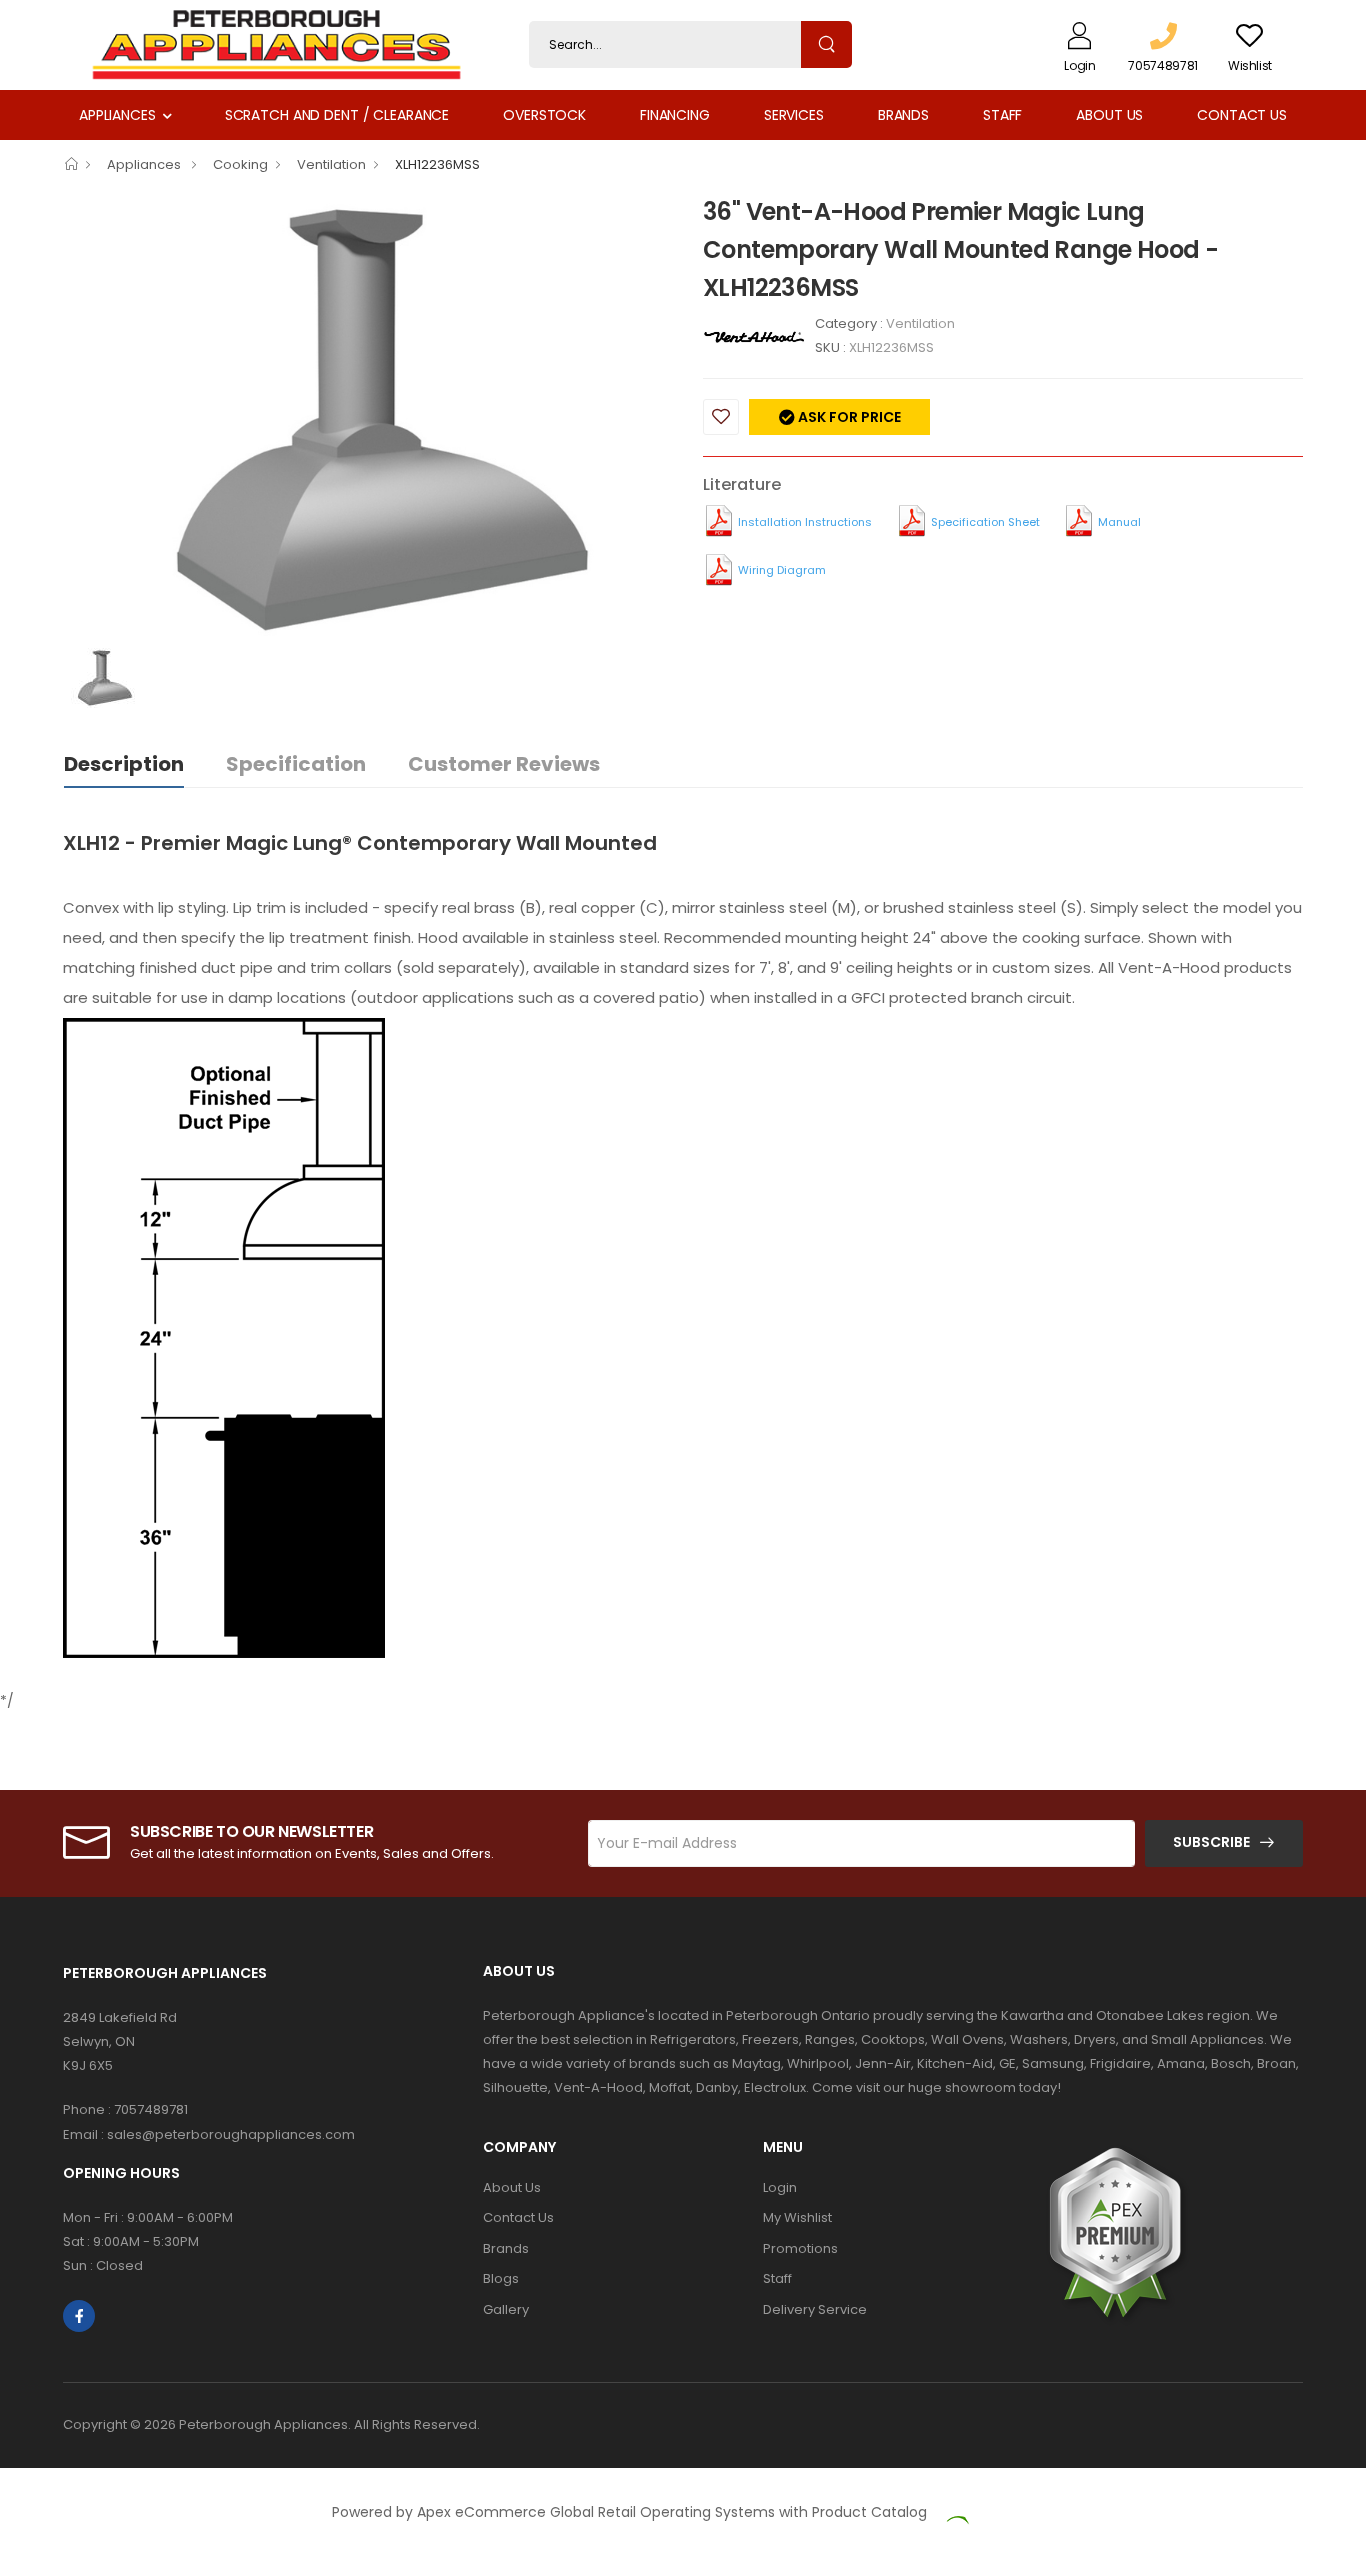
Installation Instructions (805, 522)
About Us (1109, 115)
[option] (368, 420)
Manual (1119, 522)
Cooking (240, 164)
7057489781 (151, 2109)
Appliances (117, 115)
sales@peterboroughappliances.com (231, 2134)
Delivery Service (815, 2309)
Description (124, 764)
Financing (675, 115)
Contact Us (1242, 115)
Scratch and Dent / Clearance (337, 115)
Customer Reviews (504, 764)
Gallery (506, 2309)
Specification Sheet (985, 522)
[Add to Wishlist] (721, 417)
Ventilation (331, 164)
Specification (296, 764)
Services (794, 115)
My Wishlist (797, 2217)
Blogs (501, 2278)
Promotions (800, 2248)
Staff (1002, 115)
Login (780, 2187)
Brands (903, 115)
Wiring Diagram (782, 570)
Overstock (544, 115)
